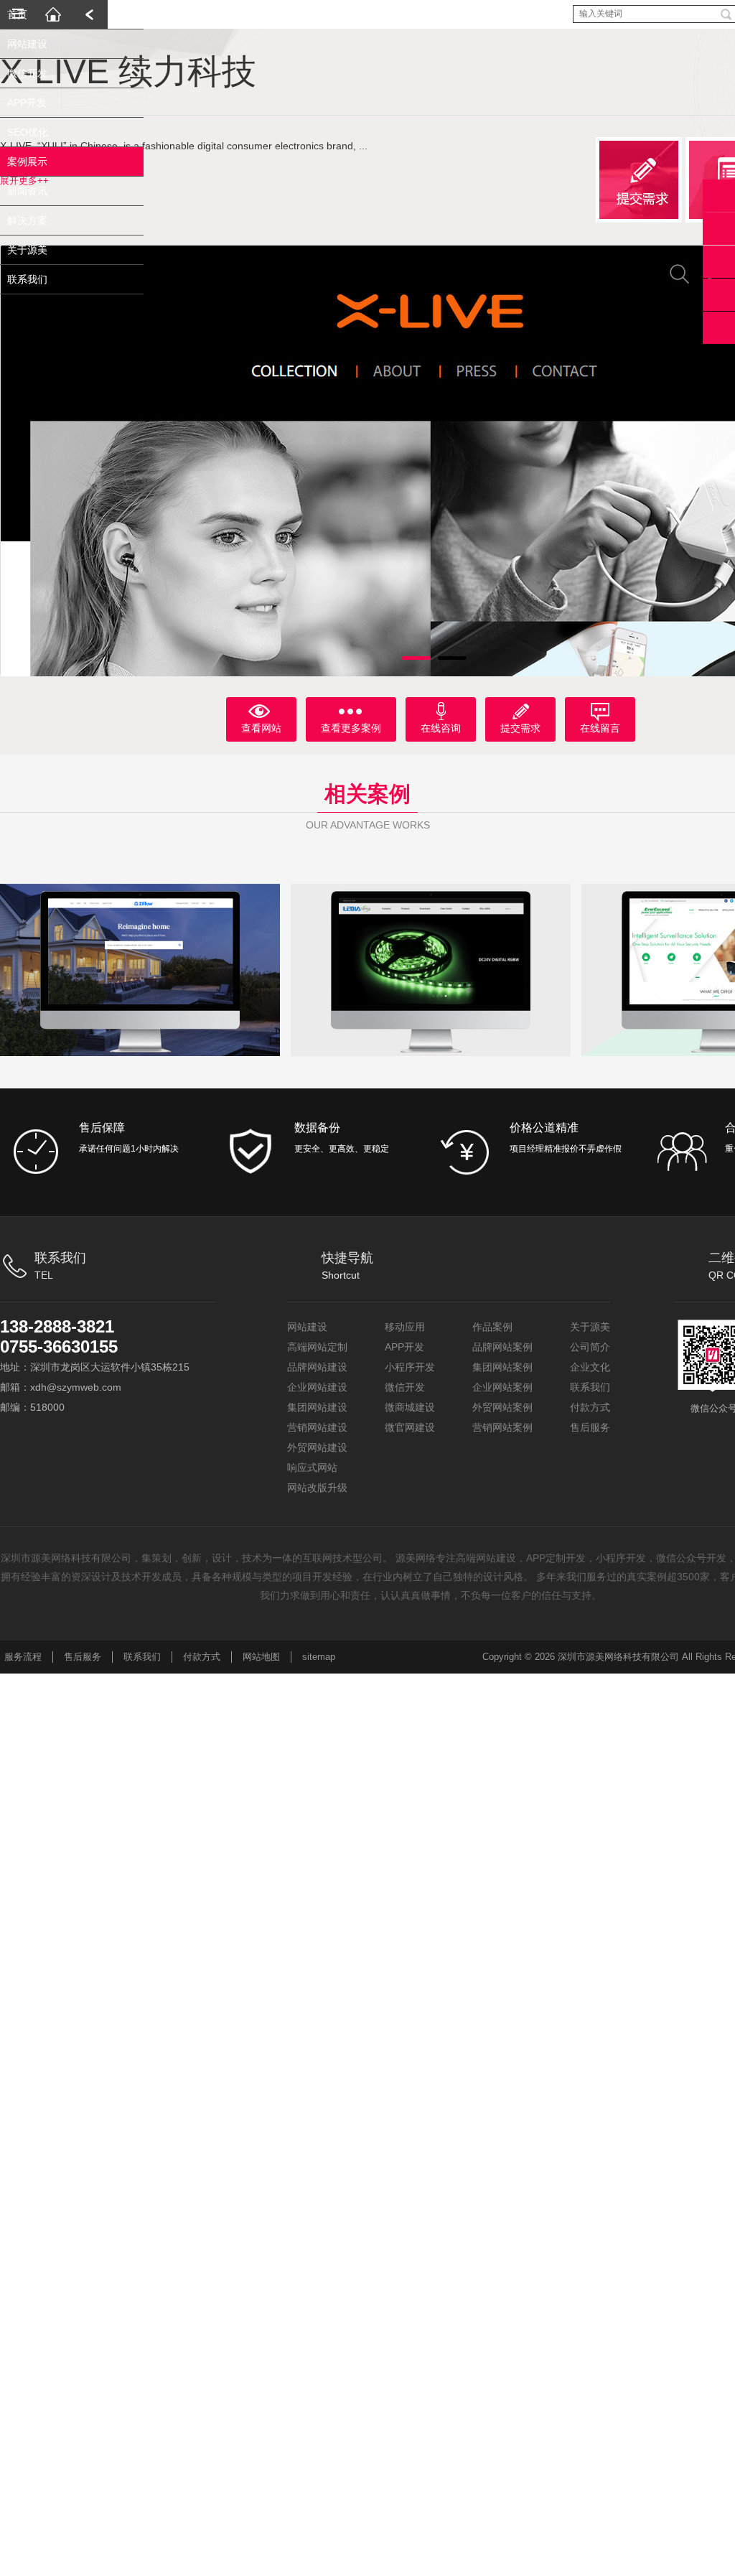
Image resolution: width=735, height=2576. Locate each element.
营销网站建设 (317, 1427)
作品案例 (492, 1327)
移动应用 (405, 1327)
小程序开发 (410, 1367)
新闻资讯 (27, 220)
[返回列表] (90, 14)
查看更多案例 (351, 728)
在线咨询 (441, 728)
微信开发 (27, 102)
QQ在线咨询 (719, 229)
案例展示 (27, 190)
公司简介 (590, 1347)
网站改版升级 (317, 1488)
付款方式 (590, 1407)
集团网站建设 (317, 1407)
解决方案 (27, 249)
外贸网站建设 (317, 1447)
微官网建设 (410, 1427)
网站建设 (27, 73)
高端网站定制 (317, 1347)
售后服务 (590, 1427)
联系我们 (27, 308)
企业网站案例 (502, 1387)
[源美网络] (54, 14)
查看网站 (261, 728)
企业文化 (590, 1367)
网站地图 (261, 1657)
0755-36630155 (59, 1347)
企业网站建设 (317, 1387)
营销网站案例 (502, 1427)
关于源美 (27, 279)
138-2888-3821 (57, 1326)
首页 (17, 43)
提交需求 (520, 728)
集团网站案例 (502, 1367)
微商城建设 (410, 1407)
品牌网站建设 (317, 1367)
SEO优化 (28, 161)
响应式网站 (312, 1467)
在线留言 (600, 728)
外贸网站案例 (502, 1407)
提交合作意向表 (719, 262)
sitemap (319, 1657)
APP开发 (27, 131)
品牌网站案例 (502, 1347)
